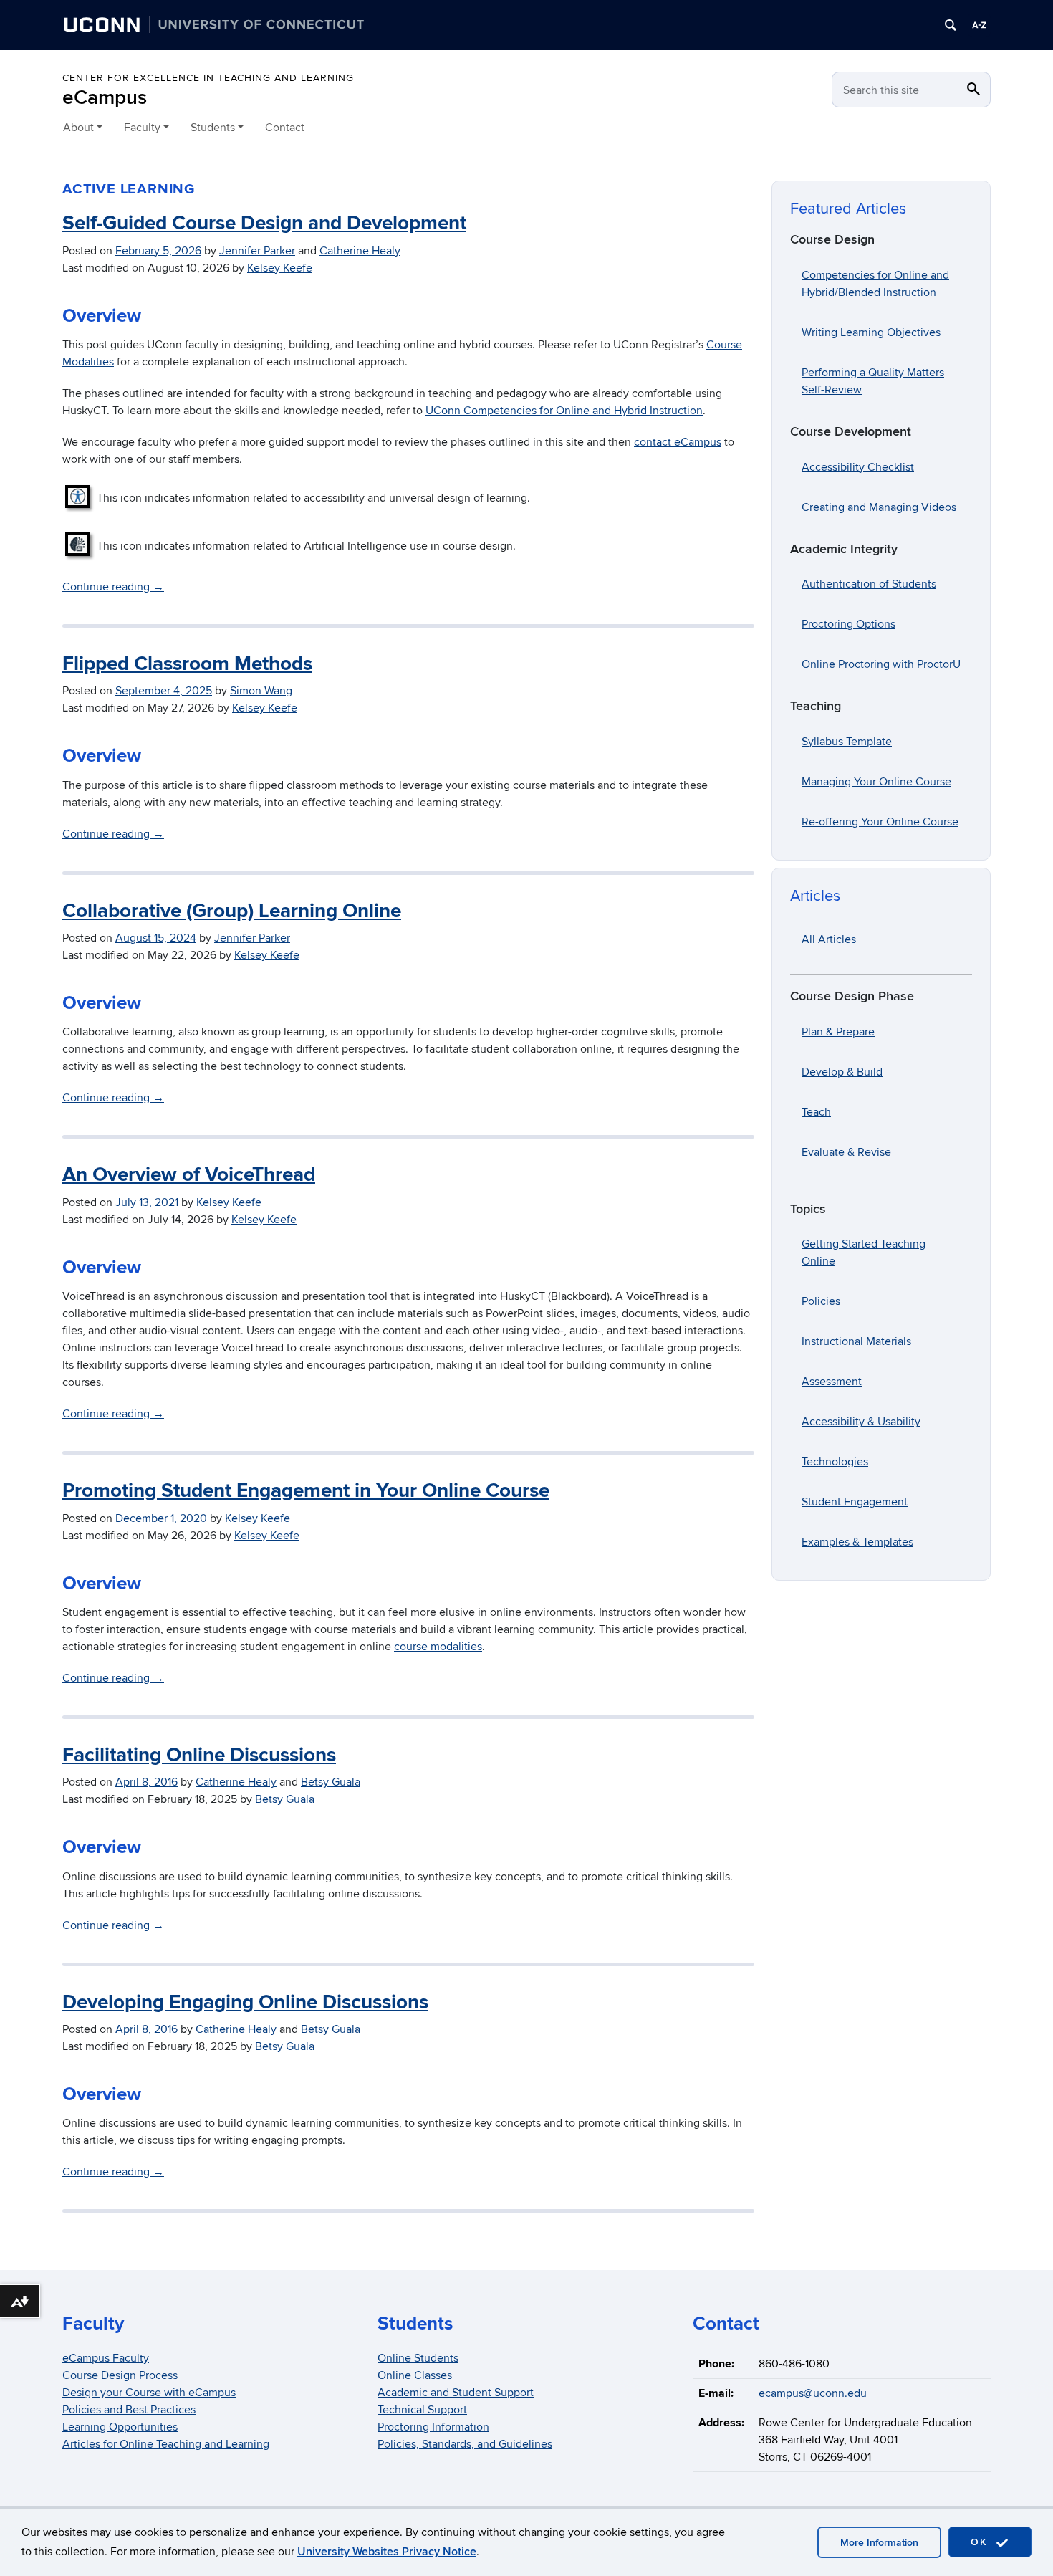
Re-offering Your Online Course (880, 822)
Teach (816, 1112)
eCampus (105, 98)
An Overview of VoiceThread (189, 1175)
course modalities (438, 1647)
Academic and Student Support (456, 2393)
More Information (879, 2543)
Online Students (418, 2358)
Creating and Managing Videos (879, 507)
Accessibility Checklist (858, 467)
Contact (285, 128)
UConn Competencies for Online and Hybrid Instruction (564, 411)
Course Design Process (120, 2375)
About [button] (78, 128)
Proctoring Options (848, 624)
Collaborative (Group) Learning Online (232, 911)
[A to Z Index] (979, 25)
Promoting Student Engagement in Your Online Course (306, 1491)
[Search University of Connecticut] (951, 25)
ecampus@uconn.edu (813, 2393)
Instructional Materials (856, 1341)
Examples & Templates (857, 1542)
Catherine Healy (360, 251)
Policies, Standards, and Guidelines (465, 2444)
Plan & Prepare (838, 1032)
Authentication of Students (869, 584)
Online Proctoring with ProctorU (881, 664)
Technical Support (422, 2410)
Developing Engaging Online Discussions (245, 2003)
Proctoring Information (433, 2427)
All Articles (829, 939)
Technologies (835, 1462)
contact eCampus (678, 442)
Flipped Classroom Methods (187, 664)
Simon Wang (261, 691)
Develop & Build (842, 1072)
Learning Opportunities (120, 2427)
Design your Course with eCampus (149, 2393)
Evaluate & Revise (846, 1152)
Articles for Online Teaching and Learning (166, 2444)
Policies (821, 1301)
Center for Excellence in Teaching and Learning (208, 78)
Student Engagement (855, 1502)
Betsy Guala (331, 1782)
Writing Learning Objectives (871, 332)
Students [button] (213, 128)
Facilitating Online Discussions (199, 1756)
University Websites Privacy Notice (387, 2552)
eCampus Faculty (106, 2358)
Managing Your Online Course (876, 782)
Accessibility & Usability (861, 1422)
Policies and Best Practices (129, 2410)
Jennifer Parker (257, 251)
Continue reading (113, 587)
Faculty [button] (142, 128)
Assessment (832, 1382)
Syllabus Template (847, 742)
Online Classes (415, 2375)
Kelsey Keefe (280, 268)
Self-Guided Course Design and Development (264, 224)
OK (981, 2542)
